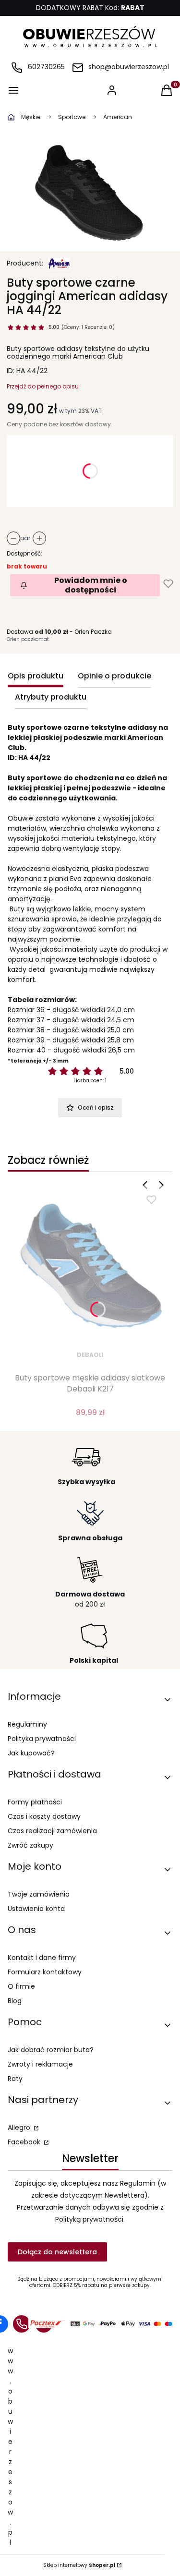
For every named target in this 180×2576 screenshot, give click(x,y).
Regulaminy (27, 1724)
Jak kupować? (31, 1753)
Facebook (25, 2142)
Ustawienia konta (36, 1909)
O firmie (21, 1986)
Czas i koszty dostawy (44, 1816)
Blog (15, 2001)
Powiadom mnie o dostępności (91, 585)
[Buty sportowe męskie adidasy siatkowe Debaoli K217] (90, 1265)
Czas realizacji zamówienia (52, 1831)
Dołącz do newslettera (57, 2252)
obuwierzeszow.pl (11, 117)
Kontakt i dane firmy (42, 1958)
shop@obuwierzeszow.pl (129, 67)
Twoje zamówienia (39, 1894)
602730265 (46, 67)
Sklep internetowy (79, 2565)
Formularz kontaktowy (45, 1972)
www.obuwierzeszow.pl (10, 2447)
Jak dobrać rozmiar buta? (51, 2050)
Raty (15, 2079)
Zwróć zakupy (30, 1845)
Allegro (20, 2128)
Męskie (31, 117)
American (118, 117)
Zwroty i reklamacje (40, 2064)
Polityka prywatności (42, 1739)
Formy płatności (35, 1802)
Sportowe (72, 117)
